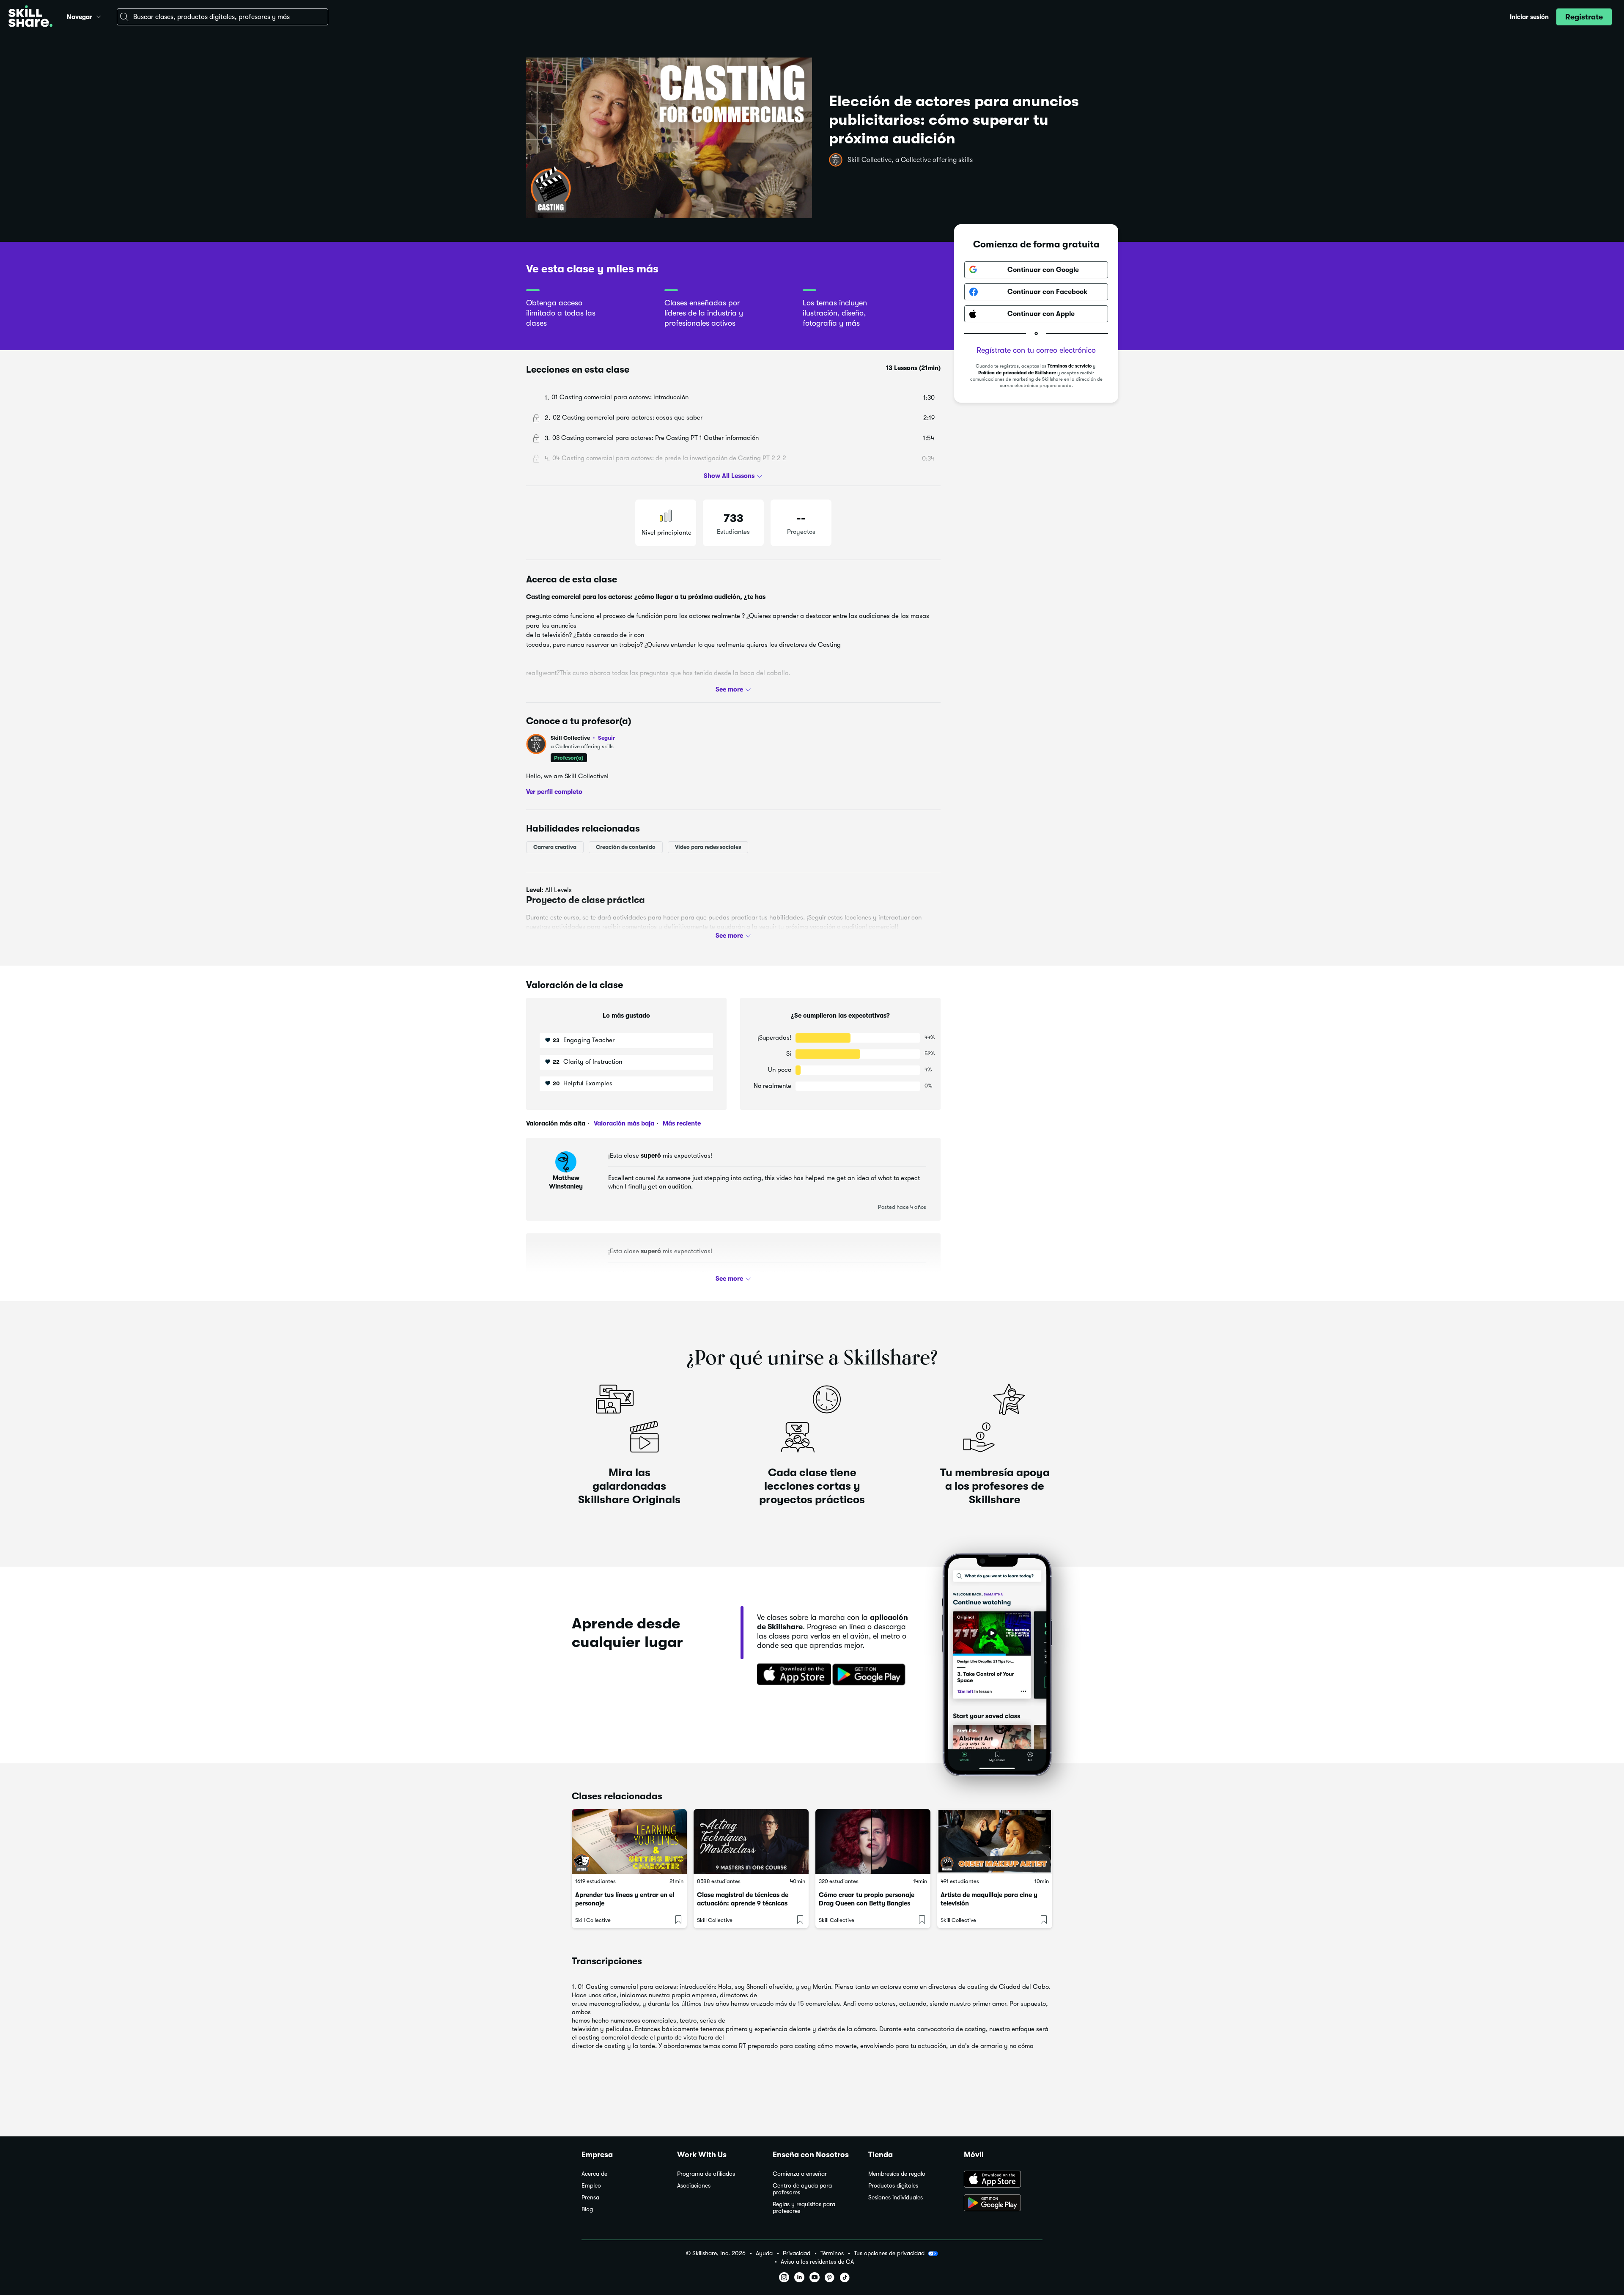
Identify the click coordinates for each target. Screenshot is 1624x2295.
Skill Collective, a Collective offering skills (910, 160)
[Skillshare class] (629, 1841)
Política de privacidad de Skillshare (1017, 373)
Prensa (590, 2198)
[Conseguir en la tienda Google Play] (871, 1675)
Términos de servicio (1070, 366)
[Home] (30, 17)
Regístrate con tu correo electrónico (1036, 350)
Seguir (606, 738)
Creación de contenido (626, 847)
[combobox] (222, 17)
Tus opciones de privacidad (889, 2253)
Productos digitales (893, 2186)
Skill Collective (583, 738)
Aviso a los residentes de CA (817, 2262)
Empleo (591, 2186)
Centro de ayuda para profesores (802, 2189)
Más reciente (681, 1123)
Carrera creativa (555, 847)
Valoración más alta (556, 1123)
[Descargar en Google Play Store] (1003, 2204)
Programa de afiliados (706, 2174)
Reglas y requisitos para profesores (804, 2208)
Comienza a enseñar (800, 2174)
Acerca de (594, 2174)
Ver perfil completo (554, 792)
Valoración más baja (623, 1123)
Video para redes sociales (708, 847)
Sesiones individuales (896, 2198)
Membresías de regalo (897, 2174)
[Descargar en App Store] (1003, 2180)
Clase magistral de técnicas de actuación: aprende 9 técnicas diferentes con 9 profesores (743, 1903)
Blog (587, 2209)
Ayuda (764, 2253)
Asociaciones (694, 2186)
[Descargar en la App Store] (791, 1675)
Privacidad (797, 2253)
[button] (99, 16)
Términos (832, 2253)
